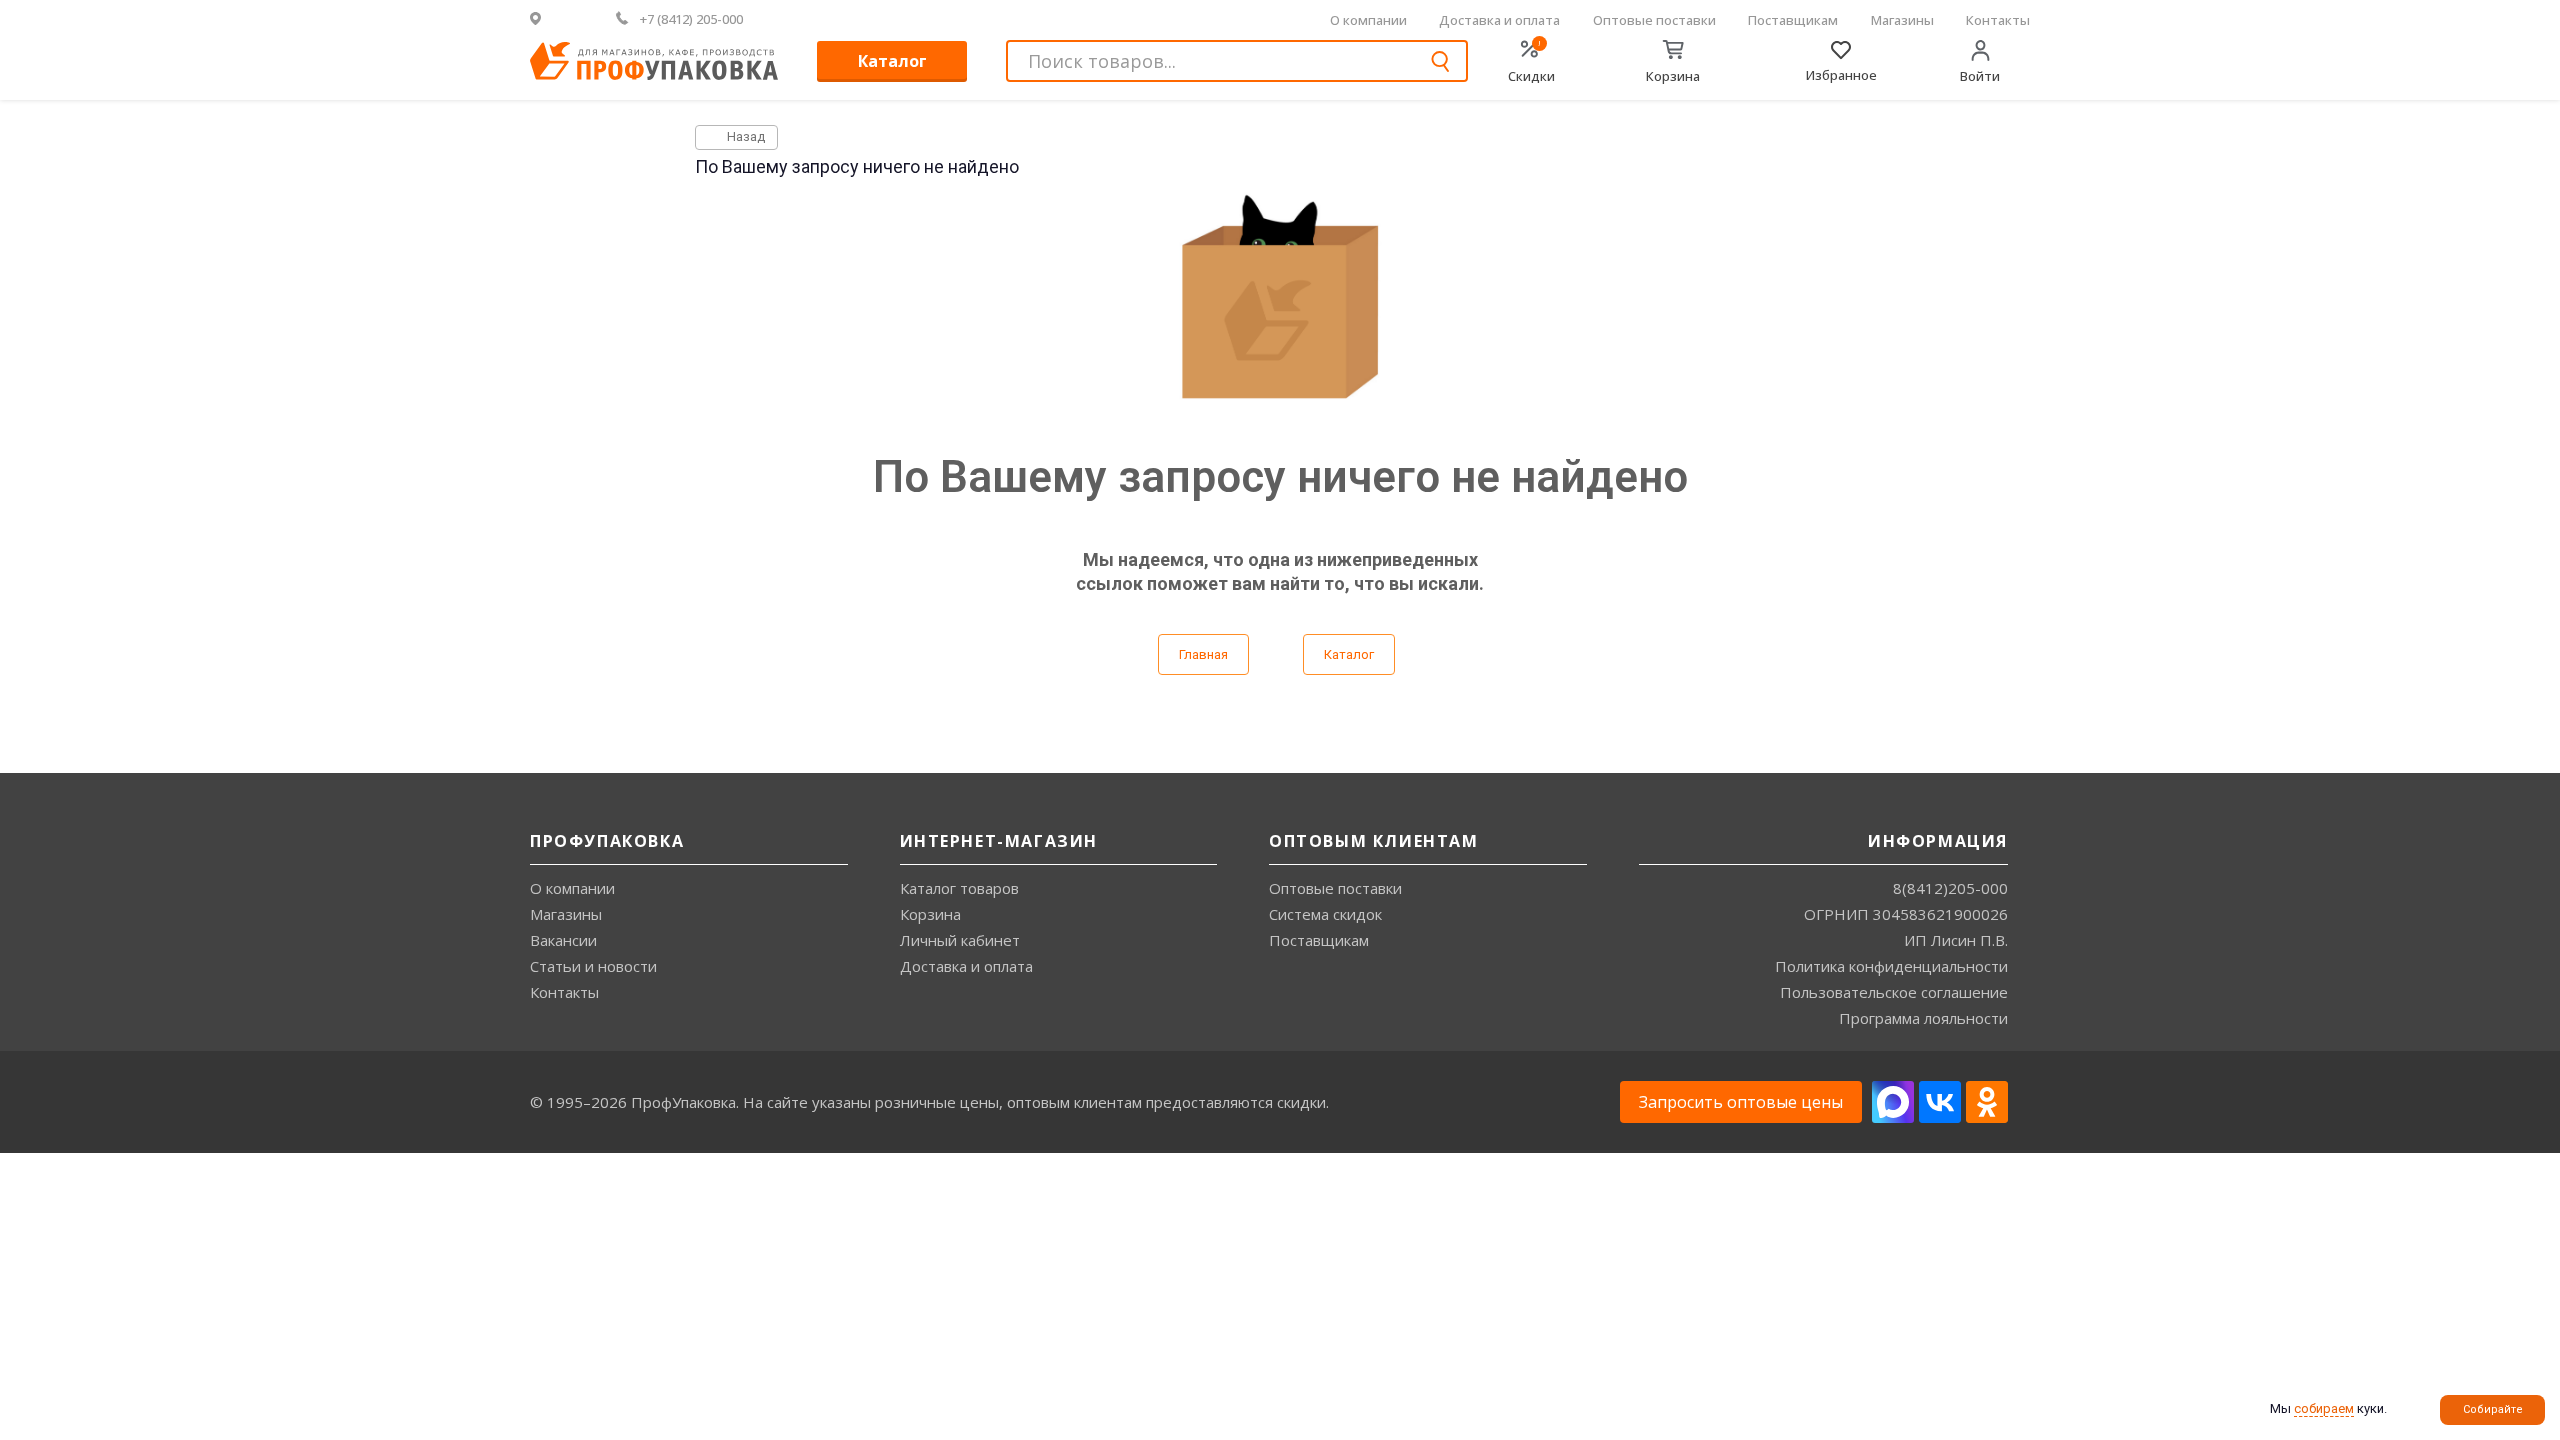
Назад (744, 136)
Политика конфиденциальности (1891, 966)
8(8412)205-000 (1950, 888)
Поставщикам (1793, 20)
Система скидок (1325, 914)
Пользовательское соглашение (1894, 992)
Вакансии (563, 940)
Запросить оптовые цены (1741, 1102)
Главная (1203, 654)
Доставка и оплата (1499, 20)
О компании (1368, 20)
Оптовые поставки (1654, 20)
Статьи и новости (593, 966)
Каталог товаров (959, 888)
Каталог (892, 61)
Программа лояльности (1923, 1018)
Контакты (1998, 20)
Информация (1938, 841)
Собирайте (2493, 1409)
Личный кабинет (960, 940)
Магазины (1902, 20)
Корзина (930, 914)
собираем (2324, 1408)
